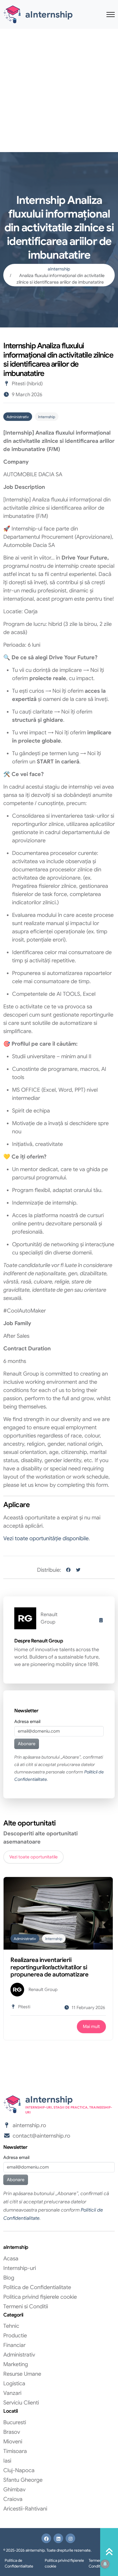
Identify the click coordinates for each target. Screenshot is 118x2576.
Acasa (11, 2259)
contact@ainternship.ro (41, 2136)
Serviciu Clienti (21, 2403)
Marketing (16, 2364)
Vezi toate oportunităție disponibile (46, 1538)
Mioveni (13, 2442)
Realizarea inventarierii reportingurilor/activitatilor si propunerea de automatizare (49, 1967)
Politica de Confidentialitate (37, 2287)
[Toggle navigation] (111, 14)
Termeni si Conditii (26, 2307)
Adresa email (27, 1722)
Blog (9, 2278)
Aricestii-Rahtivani (25, 2509)
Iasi (7, 2461)
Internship (47, 417)
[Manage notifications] (105, 2564)
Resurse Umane (22, 2374)
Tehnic (11, 2326)
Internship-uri (20, 2268)
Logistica (14, 2384)
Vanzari (12, 2393)
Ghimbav (14, 2490)
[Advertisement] (59, 90)
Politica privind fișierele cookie (40, 2297)
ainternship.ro (29, 2125)
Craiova (13, 2499)
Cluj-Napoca (19, 2470)
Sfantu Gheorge (23, 2480)
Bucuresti (15, 2422)
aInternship (59, 269)
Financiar (14, 2345)
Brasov (12, 2432)
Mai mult (91, 2027)
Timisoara (15, 2451)
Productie (15, 2336)
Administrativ (18, 417)
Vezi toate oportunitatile (33, 1857)
